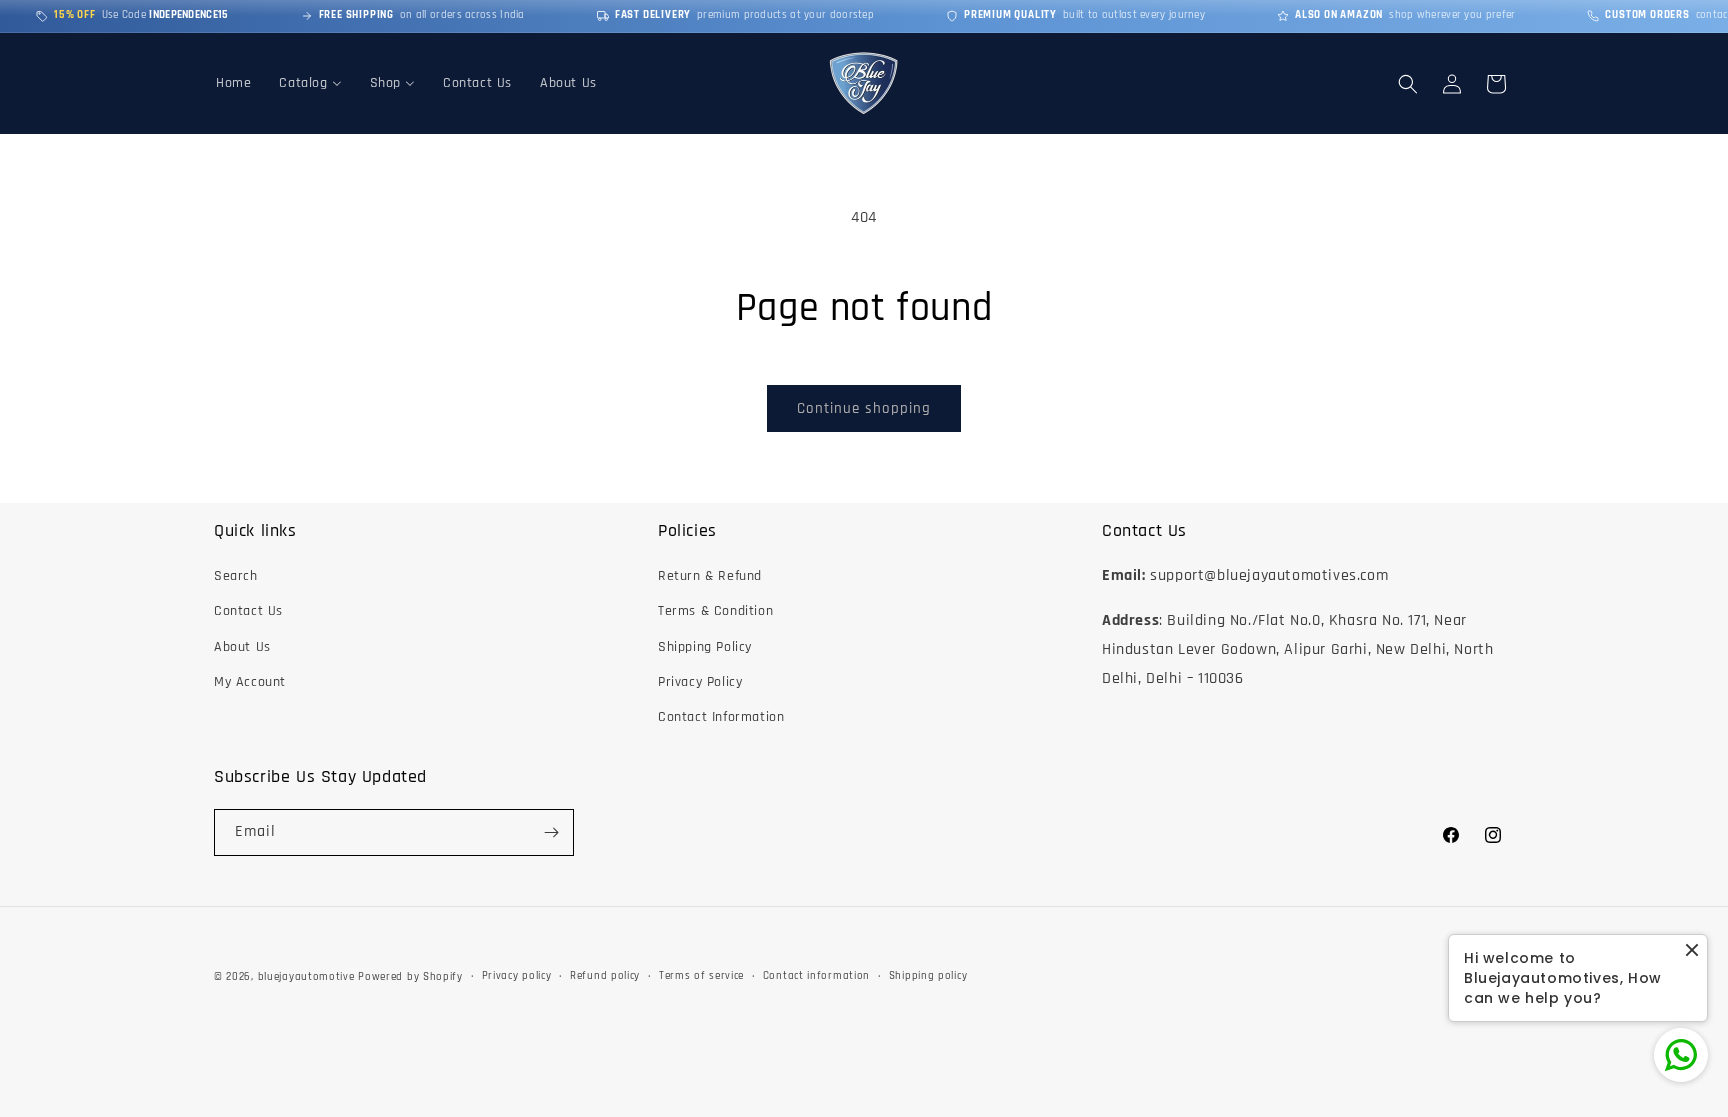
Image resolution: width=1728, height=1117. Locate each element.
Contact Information (721, 717)
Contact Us (248, 611)
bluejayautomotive (306, 977)
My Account (250, 682)
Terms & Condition (715, 611)
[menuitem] (233, 83)
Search (236, 576)
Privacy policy (517, 976)
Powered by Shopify (410, 977)
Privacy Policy (700, 682)
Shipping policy (928, 976)
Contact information (816, 976)
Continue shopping (864, 408)
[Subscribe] (551, 832)
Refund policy (605, 976)
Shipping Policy (705, 647)
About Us (242, 647)
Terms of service (701, 976)
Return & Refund (710, 576)
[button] (1408, 84)
